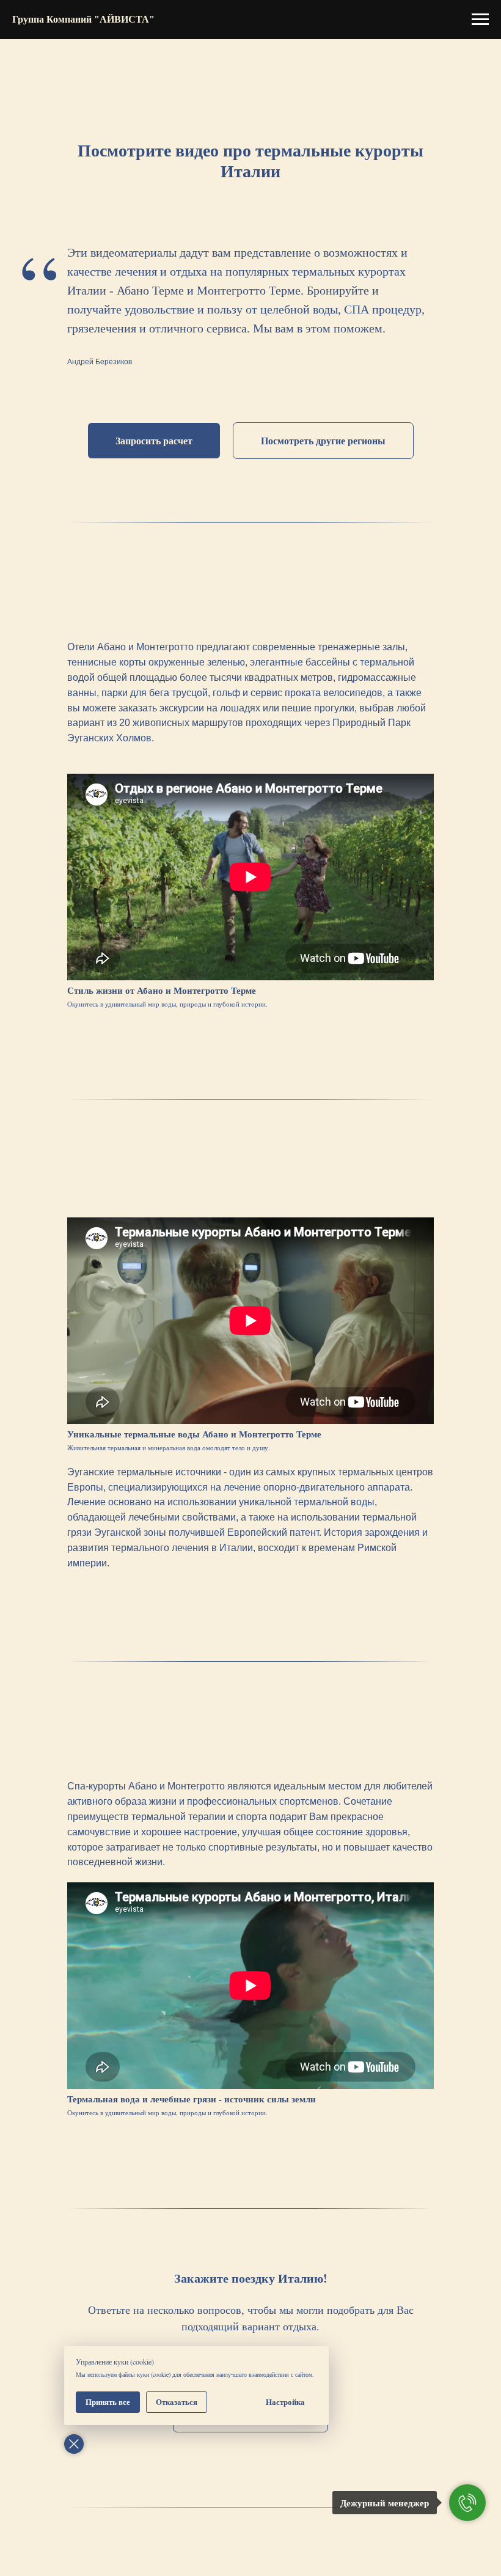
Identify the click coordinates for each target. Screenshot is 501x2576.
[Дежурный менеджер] (467, 2503)
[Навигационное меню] (480, 20)
